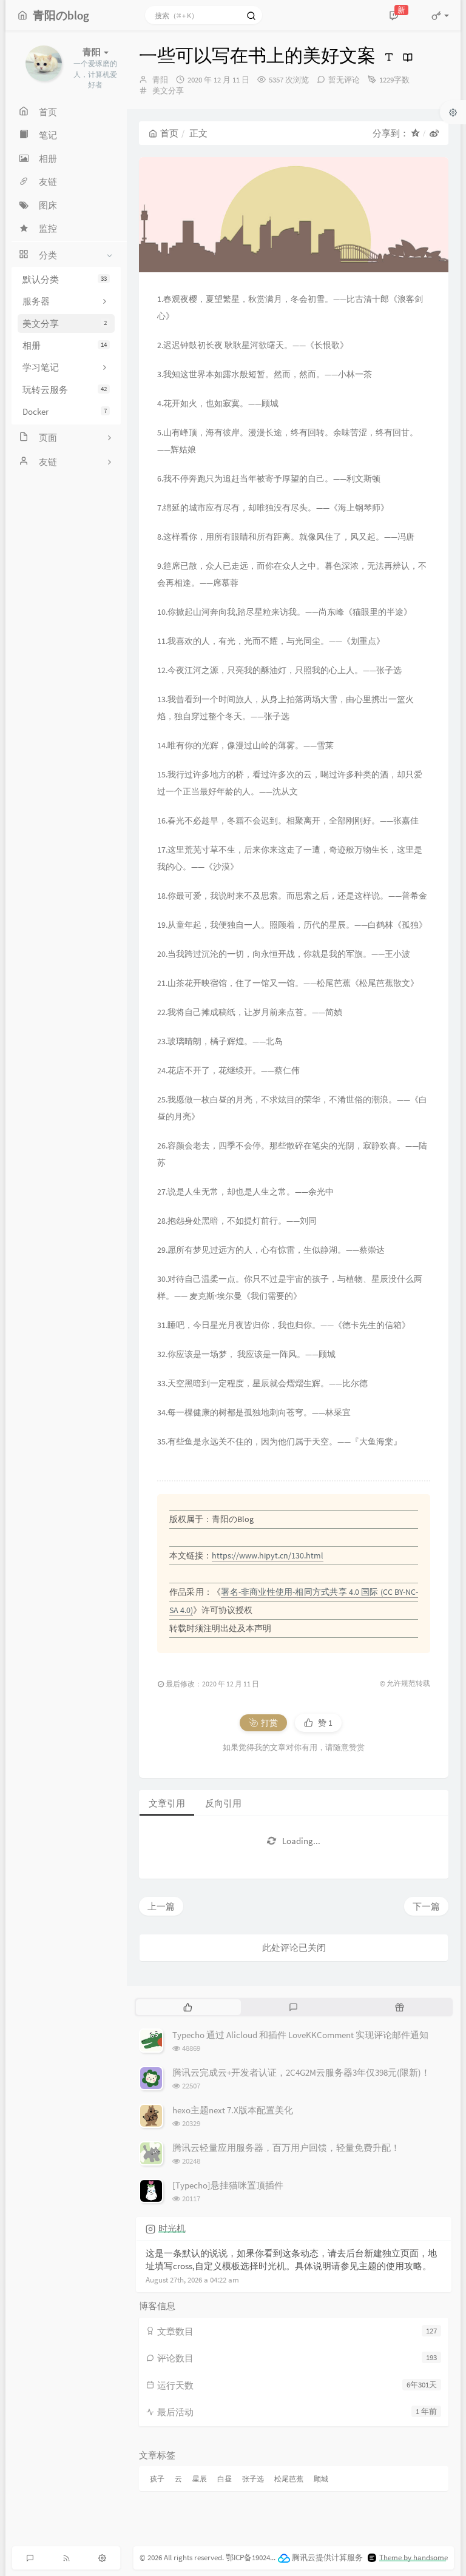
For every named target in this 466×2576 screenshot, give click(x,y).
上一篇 (161, 1906)
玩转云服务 (65, 390)
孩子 (157, 2479)
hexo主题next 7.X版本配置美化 (233, 2110)
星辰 (200, 2479)
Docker (65, 411)
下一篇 (426, 1906)
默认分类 (65, 279)
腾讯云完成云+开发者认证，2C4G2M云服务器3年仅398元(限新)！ (301, 2072)
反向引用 (223, 1803)
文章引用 (167, 1803)
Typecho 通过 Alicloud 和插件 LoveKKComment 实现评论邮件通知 (300, 2035)
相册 (65, 345)
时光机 (172, 2228)
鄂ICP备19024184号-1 (260, 2558)
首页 (169, 133)
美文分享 (65, 324)
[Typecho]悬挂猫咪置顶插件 (228, 2185)
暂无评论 (344, 80)
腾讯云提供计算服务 (327, 2558)
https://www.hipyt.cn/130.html (268, 1555)
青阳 (160, 80)
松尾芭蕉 (289, 2479)
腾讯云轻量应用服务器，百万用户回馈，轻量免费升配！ (286, 2148)
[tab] (188, 2007)
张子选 (253, 2479)
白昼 (225, 2479)
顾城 (321, 2479)
